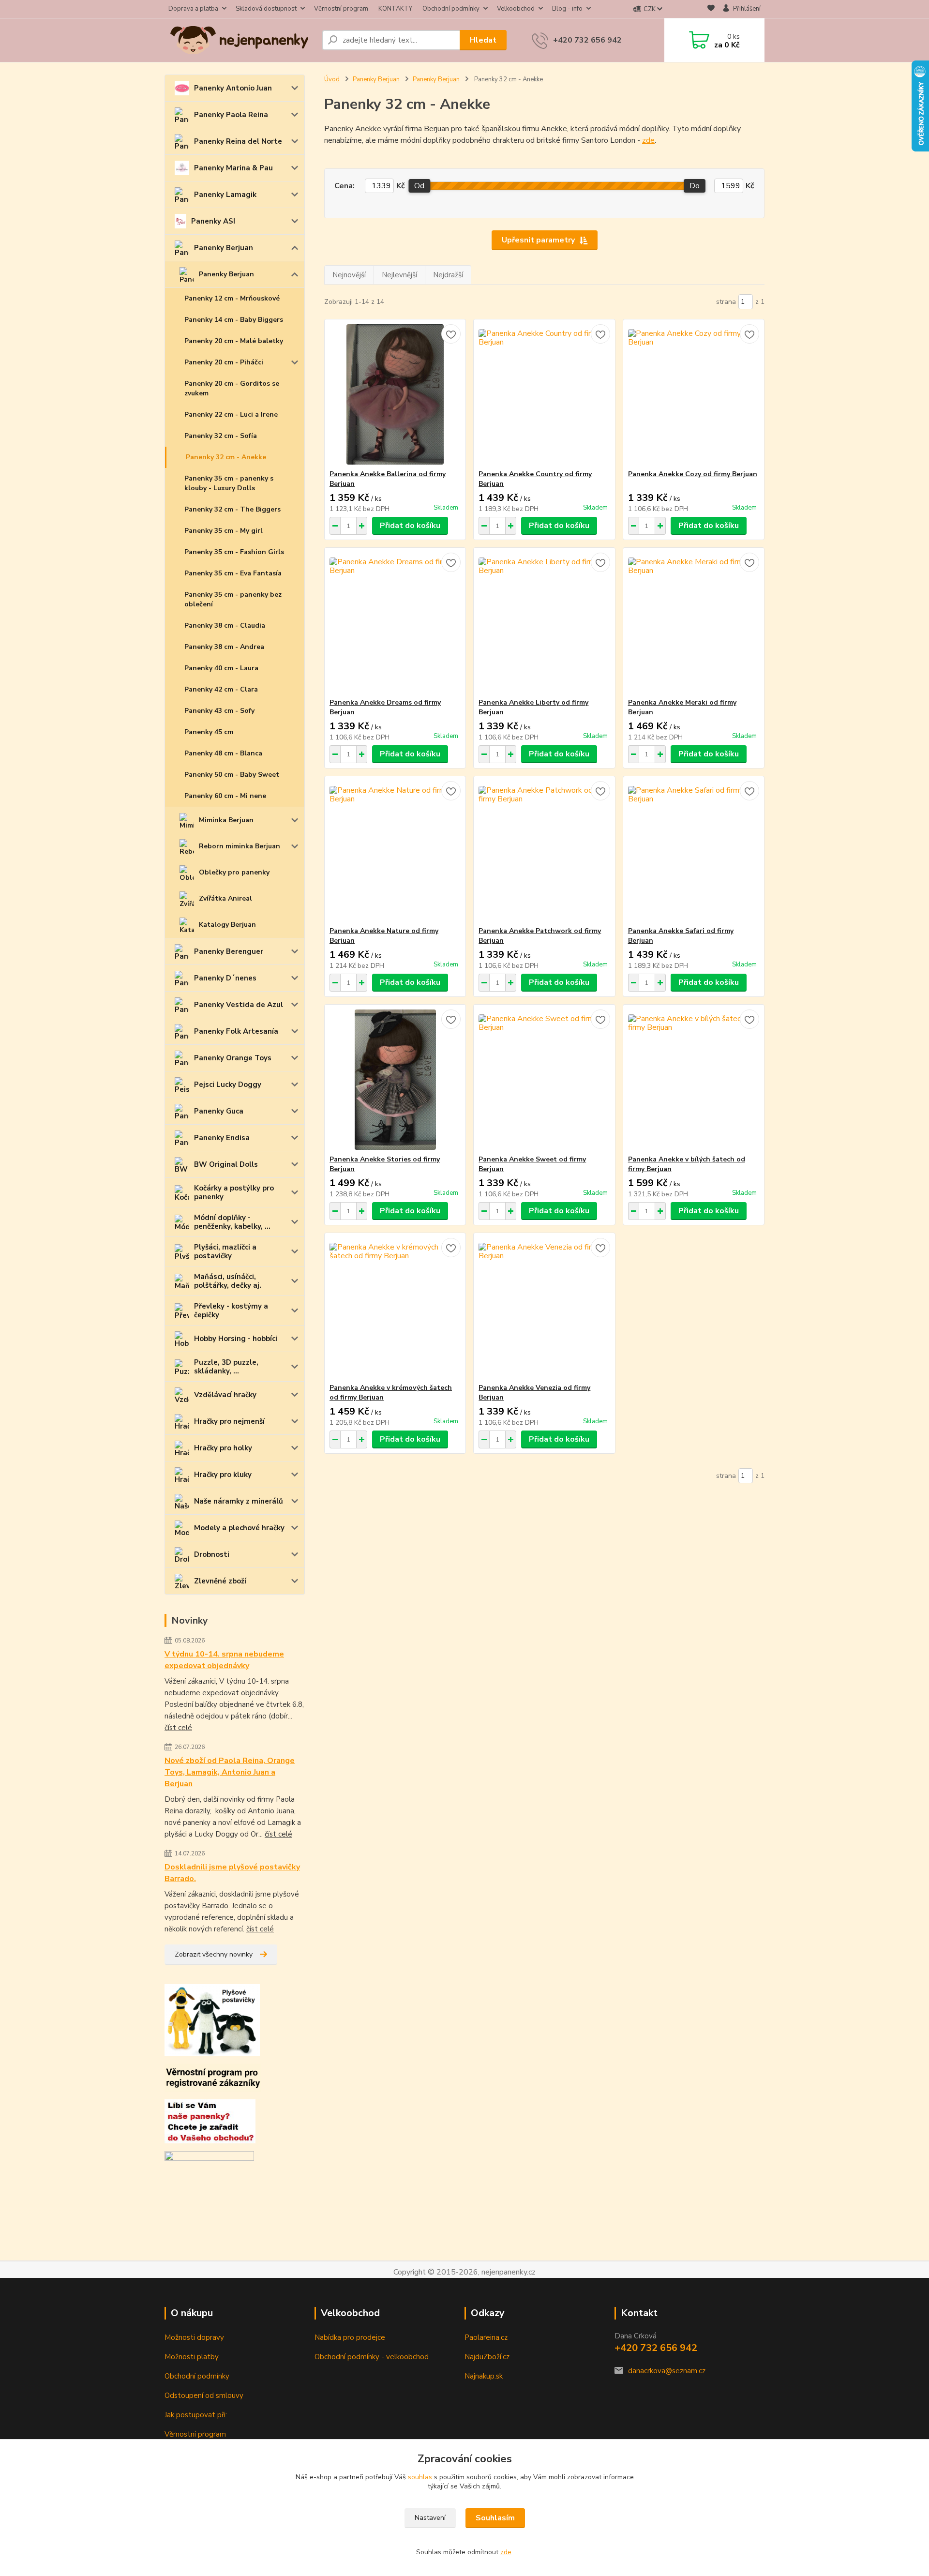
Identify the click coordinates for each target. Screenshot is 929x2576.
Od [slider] (419, 186)
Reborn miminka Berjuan (240, 846)
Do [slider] (695, 186)
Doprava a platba (193, 9)
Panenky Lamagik (225, 195)
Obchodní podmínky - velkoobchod (372, 2357)
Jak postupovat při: (196, 2415)
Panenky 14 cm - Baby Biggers (234, 320)
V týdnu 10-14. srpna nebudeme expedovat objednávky (224, 1660)
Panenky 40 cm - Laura (221, 668)
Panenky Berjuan (224, 248)
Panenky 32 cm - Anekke (226, 457)
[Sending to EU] (209, 2159)
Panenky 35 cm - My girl (224, 531)
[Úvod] (240, 40)
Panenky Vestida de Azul (239, 1005)
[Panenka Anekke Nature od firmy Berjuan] (395, 851)
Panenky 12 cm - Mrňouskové (232, 298)
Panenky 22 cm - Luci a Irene (231, 414)
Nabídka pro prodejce (350, 2337)
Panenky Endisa (222, 1138)
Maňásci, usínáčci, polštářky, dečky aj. (228, 1281)
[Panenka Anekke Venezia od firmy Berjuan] (544, 1308)
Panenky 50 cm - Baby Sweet (232, 775)
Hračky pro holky (223, 1448)
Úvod (332, 79)
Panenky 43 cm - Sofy (219, 711)
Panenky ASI (213, 221)
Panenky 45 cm (209, 732)
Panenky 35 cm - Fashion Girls (234, 552)
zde (648, 140)
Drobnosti (212, 1554)
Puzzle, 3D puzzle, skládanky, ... (226, 1367)
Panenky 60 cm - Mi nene (225, 796)
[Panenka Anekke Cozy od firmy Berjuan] (694, 394)
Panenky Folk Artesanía (236, 1031)
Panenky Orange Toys (233, 1058)
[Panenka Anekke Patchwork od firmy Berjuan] (544, 851)
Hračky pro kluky (223, 1475)
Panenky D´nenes (225, 978)
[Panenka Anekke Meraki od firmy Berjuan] (694, 623)
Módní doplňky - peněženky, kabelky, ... (232, 1222)
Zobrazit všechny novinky (214, 1954)
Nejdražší (448, 275)
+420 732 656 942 (587, 40)
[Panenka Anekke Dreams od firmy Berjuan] (395, 623)
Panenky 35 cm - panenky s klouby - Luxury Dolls (229, 483)
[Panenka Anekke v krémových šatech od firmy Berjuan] (395, 1308)
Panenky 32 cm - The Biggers (232, 509)
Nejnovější (349, 275)
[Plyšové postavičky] (212, 2019)
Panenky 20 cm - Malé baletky (234, 341)
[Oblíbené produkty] (711, 9)
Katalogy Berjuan (227, 925)
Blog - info (567, 9)
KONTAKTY (395, 9)
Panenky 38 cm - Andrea (224, 647)
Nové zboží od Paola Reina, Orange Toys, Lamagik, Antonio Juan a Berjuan (230, 1772)
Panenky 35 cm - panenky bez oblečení (233, 599)
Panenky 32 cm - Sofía (221, 436)
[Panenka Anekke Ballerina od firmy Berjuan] (395, 394)
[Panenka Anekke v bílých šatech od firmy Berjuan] (694, 1080)
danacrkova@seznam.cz (667, 2371)
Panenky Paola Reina (231, 115)
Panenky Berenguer (229, 951)
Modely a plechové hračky (239, 1528)
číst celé (178, 1728)
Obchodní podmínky (451, 9)
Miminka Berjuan (226, 820)
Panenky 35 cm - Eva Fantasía (233, 573)
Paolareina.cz (486, 2337)
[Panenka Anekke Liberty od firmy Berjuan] (544, 623)
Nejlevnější (399, 275)
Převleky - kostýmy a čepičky (231, 1311)
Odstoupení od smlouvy (204, 2395)
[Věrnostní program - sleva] (213, 2077)
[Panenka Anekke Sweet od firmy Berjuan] (544, 1080)
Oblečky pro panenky (234, 872)
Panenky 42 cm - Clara (221, 689)
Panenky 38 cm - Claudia (225, 625)
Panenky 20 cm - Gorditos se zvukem (232, 388)
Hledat (483, 40)
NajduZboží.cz (487, 2357)
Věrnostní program (341, 9)
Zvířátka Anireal (225, 898)
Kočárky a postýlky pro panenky (234, 1192)
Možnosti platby (192, 2357)
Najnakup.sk (484, 2376)
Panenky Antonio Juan (233, 88)
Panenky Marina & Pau (233, 168)
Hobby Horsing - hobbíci (236, 1339)
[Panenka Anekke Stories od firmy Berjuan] (395, 1080)
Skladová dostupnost (266, 9)
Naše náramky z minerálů (239, 1501)
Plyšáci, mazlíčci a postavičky (225, 1251)
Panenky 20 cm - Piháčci (224, 362)
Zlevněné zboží (220, 1581)
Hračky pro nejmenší (229, 1421)
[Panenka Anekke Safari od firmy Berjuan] (694, 851)
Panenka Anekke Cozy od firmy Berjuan (693, 474)
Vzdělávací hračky (225, 1395)
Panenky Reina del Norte (238, 141)
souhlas (420, 2477)
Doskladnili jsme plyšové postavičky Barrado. (232, 1873)
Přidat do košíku (410, 526)
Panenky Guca (219, 1111)
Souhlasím (495, 2518)
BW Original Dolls (226, 1164)
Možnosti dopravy (194, 2337)
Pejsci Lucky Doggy (228, 1085)
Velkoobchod (516, 9)
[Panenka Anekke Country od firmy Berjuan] (544, 394)
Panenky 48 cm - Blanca (223, 753)
